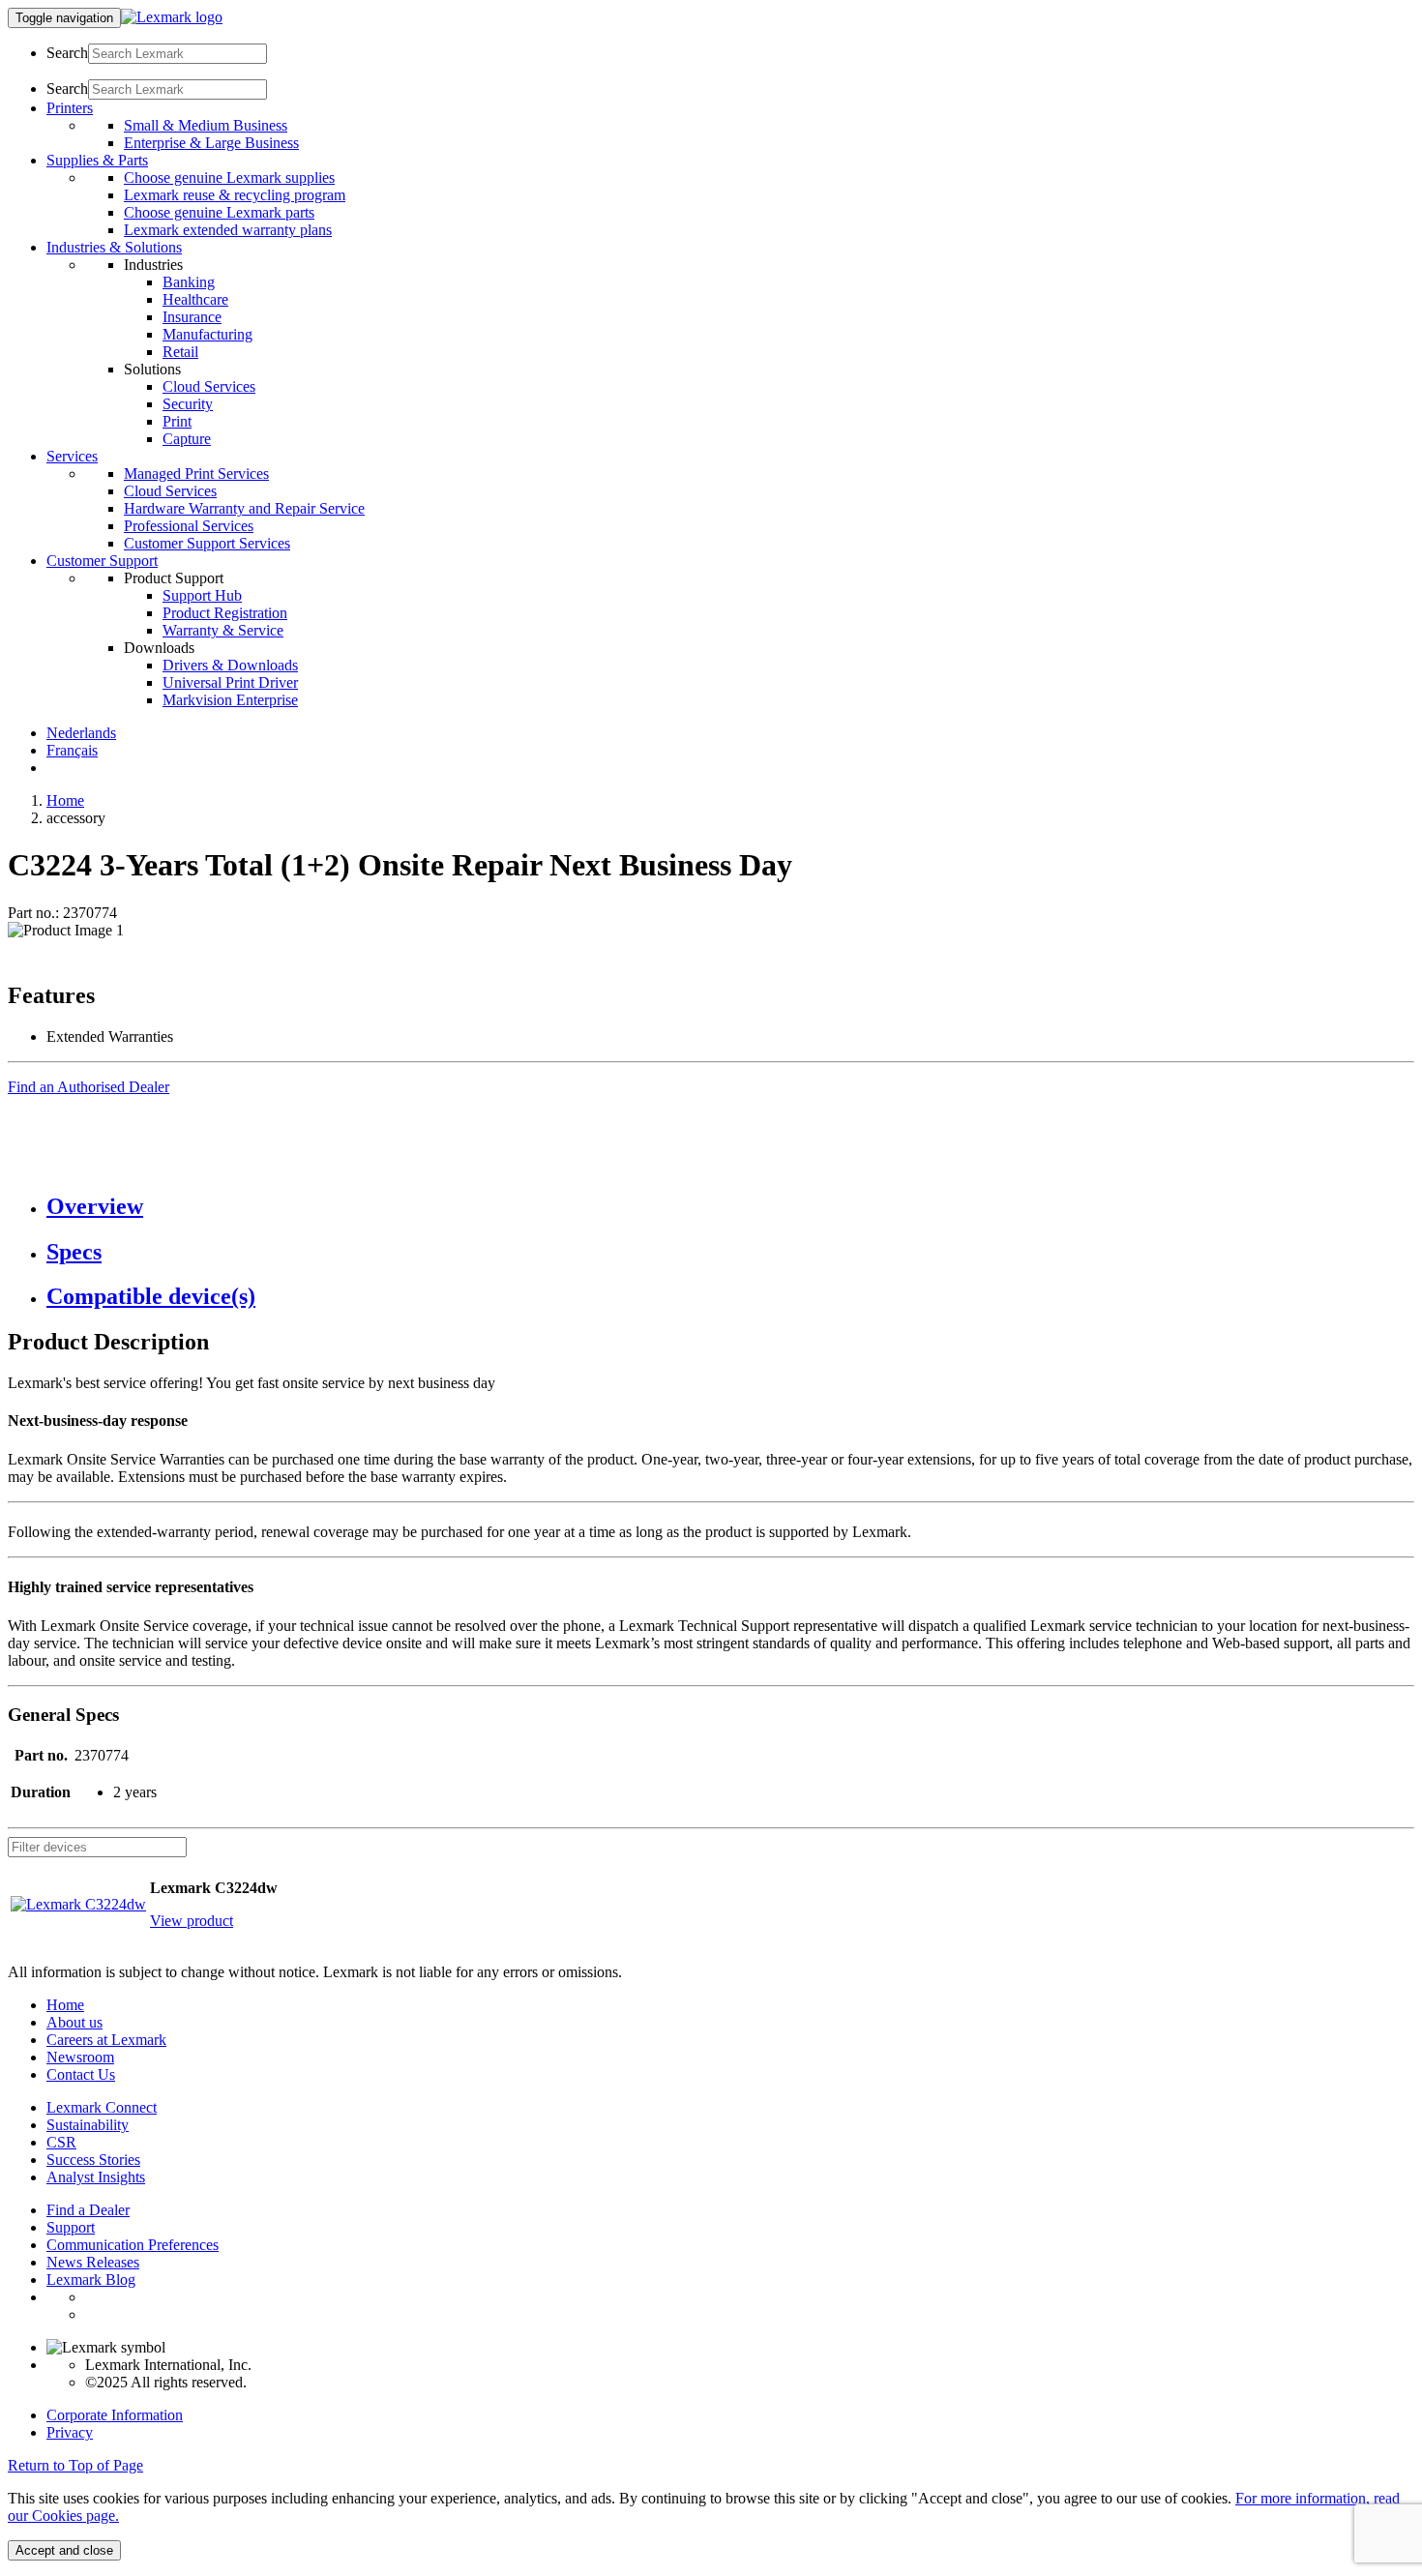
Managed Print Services (196, 474)
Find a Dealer (88, 2210)
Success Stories (93, 2160)
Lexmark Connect (102, 2107)
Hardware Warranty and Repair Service (244, 508)
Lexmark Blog (91, 2280)
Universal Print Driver (230, 682)
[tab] (730, 1207)
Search (67, 53)
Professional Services (189, 526)
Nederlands (81, 733)
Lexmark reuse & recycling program (235, 195)
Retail (180, 352)
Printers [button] (70, 108)
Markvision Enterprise (230, 700)
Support (71, 2227)
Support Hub (202, 595)
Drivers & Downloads (230, 665)
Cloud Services (209, 386)
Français (72, 750)
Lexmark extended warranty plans (228, 230)
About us (74, 2022)
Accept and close (64, 2550)
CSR (61, 2142)
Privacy (70, 2432)
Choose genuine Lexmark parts (219, 212)
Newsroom (80, 2057)
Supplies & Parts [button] (97, 160)
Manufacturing (207, 334)
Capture (187, 439)
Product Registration (225, 613)
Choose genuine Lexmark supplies (229, 178)
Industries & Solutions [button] (114, 247)
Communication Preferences (133, 2245)
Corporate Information (115, 2415)
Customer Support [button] (102, 561)
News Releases (93, 2262)
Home (65, 800)
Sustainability (88, 2125)
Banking (189, 282)
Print (177, 421)
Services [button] (72, 456)
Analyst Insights (96, 2177)
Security (188, 404)
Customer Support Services (207, 543)
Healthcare (195, 299)
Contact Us (81, 2074)
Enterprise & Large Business (211, 143)
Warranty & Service (223, 630)
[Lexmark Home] (172, 17)
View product (192, 1921)
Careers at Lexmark (106, 2040)
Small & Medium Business (206, 125)
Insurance (192, 317)
